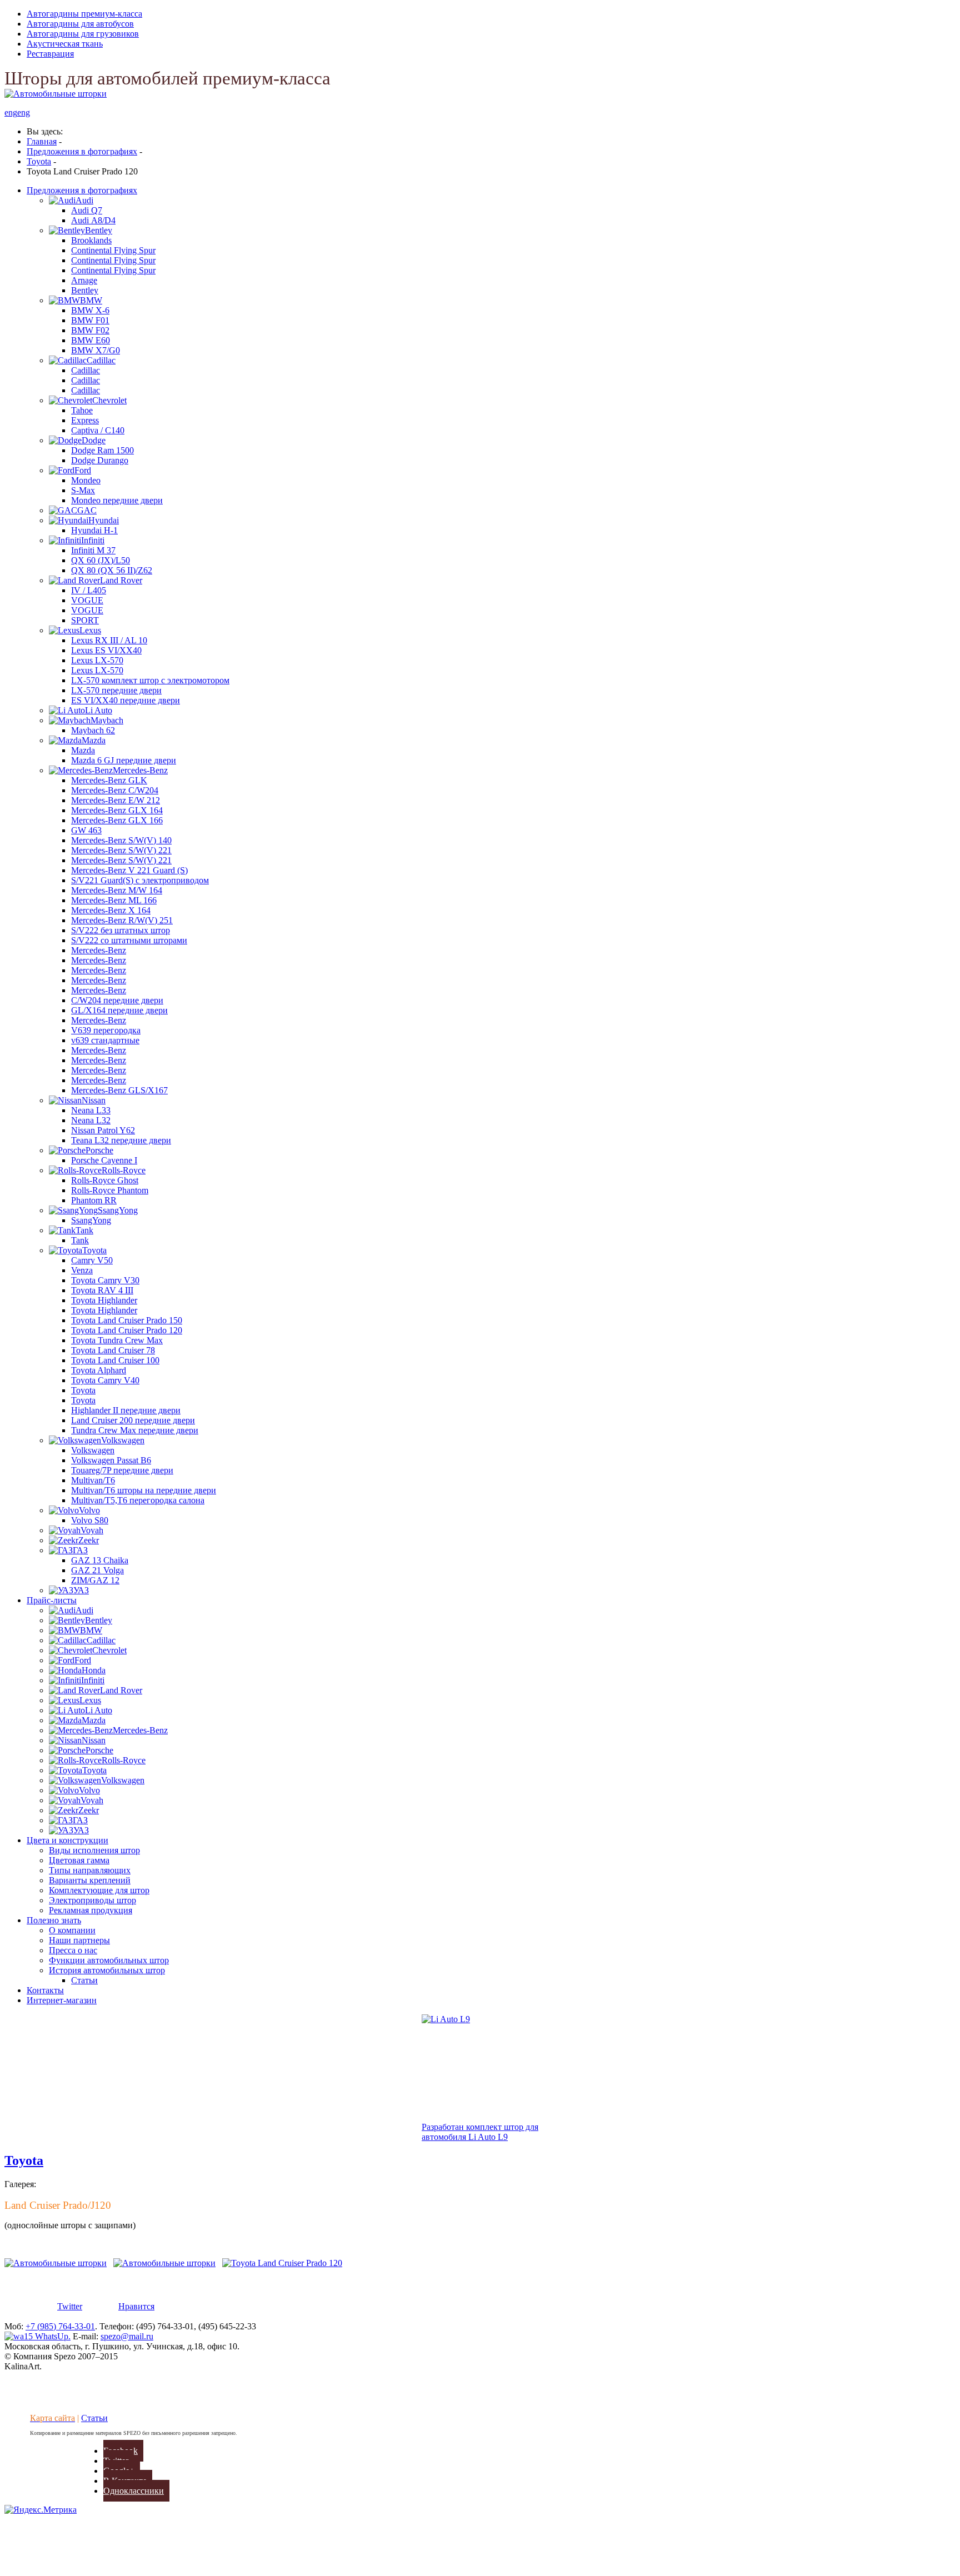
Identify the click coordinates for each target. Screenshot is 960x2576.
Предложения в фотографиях (82, 190)
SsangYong (91, 1220)
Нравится (136, 2306)
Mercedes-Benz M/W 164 (117, 890)
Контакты (45, 1990)
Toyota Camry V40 (105, 1380)
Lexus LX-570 (97, 660)
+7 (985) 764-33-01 (60, 2326)
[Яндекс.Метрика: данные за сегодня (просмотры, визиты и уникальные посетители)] (41, 2510)
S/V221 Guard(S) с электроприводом (140, 880)
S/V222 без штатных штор (121, 930)
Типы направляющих (90, 1870)
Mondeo (86, 480)
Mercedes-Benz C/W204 (115, 790)
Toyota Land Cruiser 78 (113, 1350)
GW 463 (86, 830)
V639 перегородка (106, 1030)
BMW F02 (90, 330)
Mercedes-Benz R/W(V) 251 (122, 920)
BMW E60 (91, 340)
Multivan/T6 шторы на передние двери (144, 1490)
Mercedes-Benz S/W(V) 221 (121, 850)
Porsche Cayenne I (104, 1160)
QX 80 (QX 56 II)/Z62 (112, 570)
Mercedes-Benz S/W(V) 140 (121, 840)
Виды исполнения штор (94, 1850)
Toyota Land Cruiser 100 (115, 1360)
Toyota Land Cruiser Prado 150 (127, 1320)
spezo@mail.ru (127, 2336)
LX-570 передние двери (116, 690)
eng (11, 112)
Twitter (70, 2306)
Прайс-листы (52, 1600)
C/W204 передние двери (117, 1000)
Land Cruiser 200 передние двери (133, 1420)
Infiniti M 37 (93, 550)
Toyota (83, 1390)
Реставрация (50, 54)
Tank (80, 1240)
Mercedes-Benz (99, 950)
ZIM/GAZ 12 (95, 1580)
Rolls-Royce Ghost (105, 1180)
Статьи (84, 1980)
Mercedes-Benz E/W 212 (116, 800)
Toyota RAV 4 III (102, 1290)
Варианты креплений (90, 1880)
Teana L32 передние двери (121, 1140)
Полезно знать (54, 1920)
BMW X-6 (90, 310)
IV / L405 (89, 590)
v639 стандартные (105, 1040)
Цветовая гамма (79, 1860)
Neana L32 (91, 1120)
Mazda (83, 750)
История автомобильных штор (107, 1970)
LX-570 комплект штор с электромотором (150, 680)
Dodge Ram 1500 (102, 450)
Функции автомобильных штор (109, 1960)
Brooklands (91, 240)
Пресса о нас (73, 1950)
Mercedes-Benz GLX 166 (117, 820)
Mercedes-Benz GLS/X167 (119, 1090)
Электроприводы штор (92, 1900)
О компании (72, 1930)
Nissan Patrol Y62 (103, 1130)
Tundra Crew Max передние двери (135, 1430)
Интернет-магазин (62, 2000)
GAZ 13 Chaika (100, 1560)
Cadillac (86, 370)
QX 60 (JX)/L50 (101, 560)
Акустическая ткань (65, 44)
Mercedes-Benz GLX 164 (117, 810)
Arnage (84, 280)
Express (85, 420)
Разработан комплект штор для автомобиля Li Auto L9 (480, 2132)
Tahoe (82, 410)
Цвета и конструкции (67, 1840)
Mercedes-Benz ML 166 (114, 900)
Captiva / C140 (98, 430)
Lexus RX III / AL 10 (109, 640)
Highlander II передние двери (126, 1410)
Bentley (85, 290)
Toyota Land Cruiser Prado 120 (127, 1330)
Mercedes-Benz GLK (109, 780)
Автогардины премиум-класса (84, 14)
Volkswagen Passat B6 (111, 1460)
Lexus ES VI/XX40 (106, 650)
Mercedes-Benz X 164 (111, 910)
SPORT (85, 620)
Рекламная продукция (91, 1910)
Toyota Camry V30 (105, 1280)
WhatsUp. (52, 2336)
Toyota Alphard (99, 1370)
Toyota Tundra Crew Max (117, 1340)
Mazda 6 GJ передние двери (124, 760)
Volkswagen (93, 1450)
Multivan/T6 (93, 1480)
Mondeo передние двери (117, 500)
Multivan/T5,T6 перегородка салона (138, 1500)
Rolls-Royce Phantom (110, 1190)
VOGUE (87, 600)
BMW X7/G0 (96, 350)
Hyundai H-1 (94, 530)
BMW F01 (90, 320)
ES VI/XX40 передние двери (126, 700)
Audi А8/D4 (93, 220)
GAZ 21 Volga (97, 1570)
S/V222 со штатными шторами (129, 940)
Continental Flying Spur (113, 250)
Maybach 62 (93, 730)
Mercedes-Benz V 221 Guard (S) (129, 870)
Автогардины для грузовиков (83, 34)
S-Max (83, 490)
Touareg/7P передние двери (122, 1470)
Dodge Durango (100, 460)
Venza (82, 1270)
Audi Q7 (87, 210)
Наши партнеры (79, 1940)
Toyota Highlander (104, 1300)
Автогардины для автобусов (80, 24)
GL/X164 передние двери (119, 1010)
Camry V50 (92, 1260)
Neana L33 (91, 1110)
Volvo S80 (90, 1520)
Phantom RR (94, 1200)
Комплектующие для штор (99, 1890)
